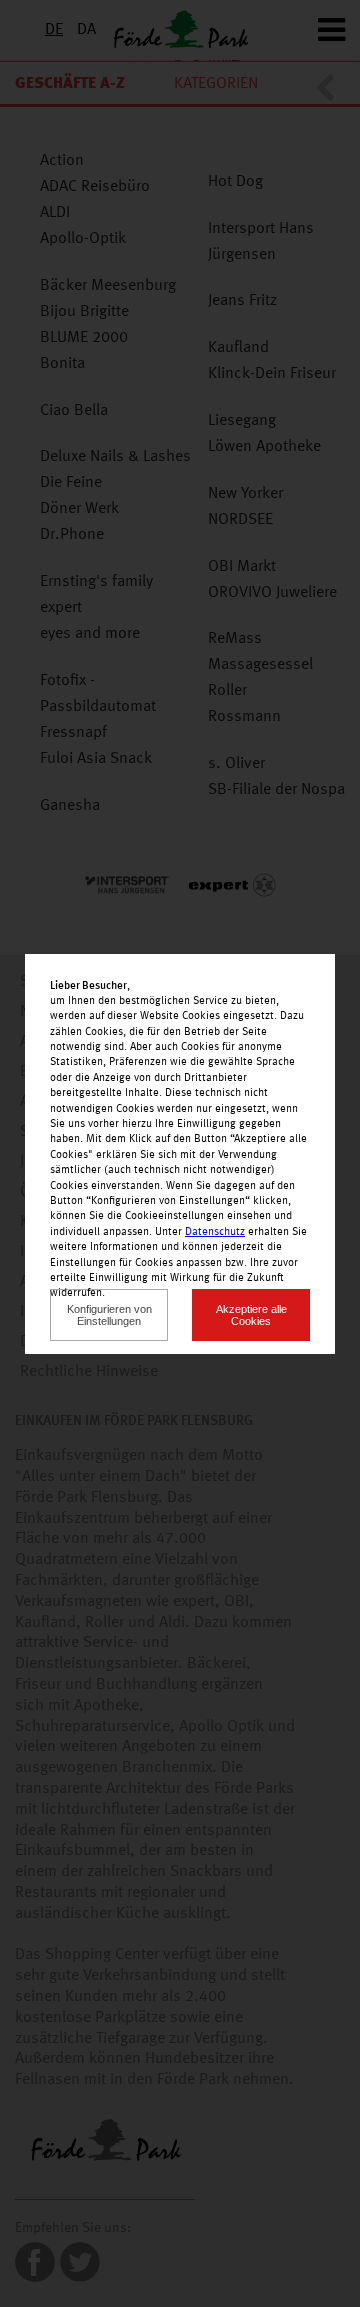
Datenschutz (215, 1232)
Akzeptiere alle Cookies (251, 1315)
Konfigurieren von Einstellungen (109, 1315)
